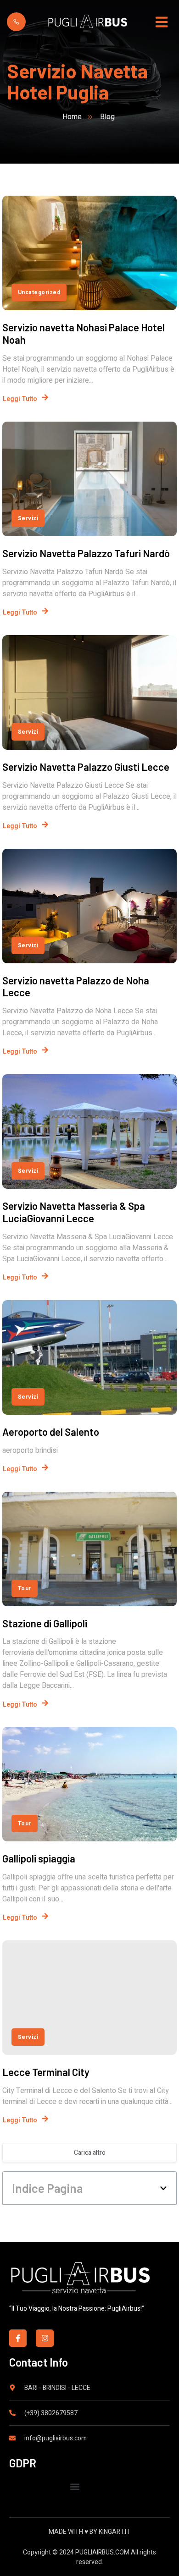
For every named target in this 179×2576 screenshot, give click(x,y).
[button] (163, 2188)
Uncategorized (39, 292)
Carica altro (90, 2153)
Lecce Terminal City (46, 2072)
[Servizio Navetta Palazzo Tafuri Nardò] (89, 479)
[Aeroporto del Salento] (89, 1357)
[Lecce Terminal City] (89, 1998)
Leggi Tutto (20, 399)
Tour (25, 1588)
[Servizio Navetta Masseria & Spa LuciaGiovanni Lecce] (89, 1131)
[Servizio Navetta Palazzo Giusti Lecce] (89, 692)
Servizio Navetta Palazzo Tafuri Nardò (86, 553)
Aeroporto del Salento (51, 1432)
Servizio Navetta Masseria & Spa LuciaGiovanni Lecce (74, 1212)
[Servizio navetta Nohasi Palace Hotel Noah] (89, 253)
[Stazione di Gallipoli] (89, 1549)
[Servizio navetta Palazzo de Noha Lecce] (89, 906)
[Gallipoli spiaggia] (89, 1784)
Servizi (28, 518)
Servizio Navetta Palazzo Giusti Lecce (86, 767)
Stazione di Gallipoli (45, 1623)
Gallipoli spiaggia (39, 1858)
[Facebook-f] (18, 2338)
